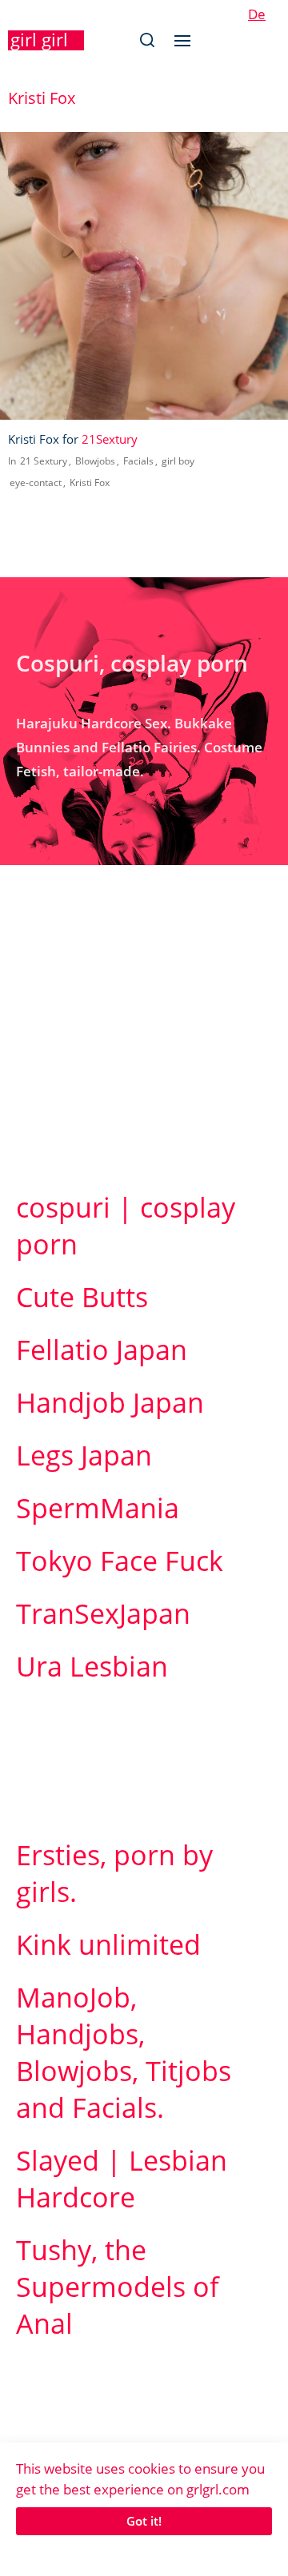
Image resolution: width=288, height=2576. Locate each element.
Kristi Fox (90, 483)
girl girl (39, 39)
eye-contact (36, 483)
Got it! (144, 2521)
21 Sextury (44, 461)
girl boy (178, 461)
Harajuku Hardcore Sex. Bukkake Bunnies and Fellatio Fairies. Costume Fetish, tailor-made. (139, 747)
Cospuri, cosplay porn (132, 663)
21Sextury (110, 439)
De (257, 14)
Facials (138, 461)
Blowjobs (95, 461)
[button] (147, 40)
